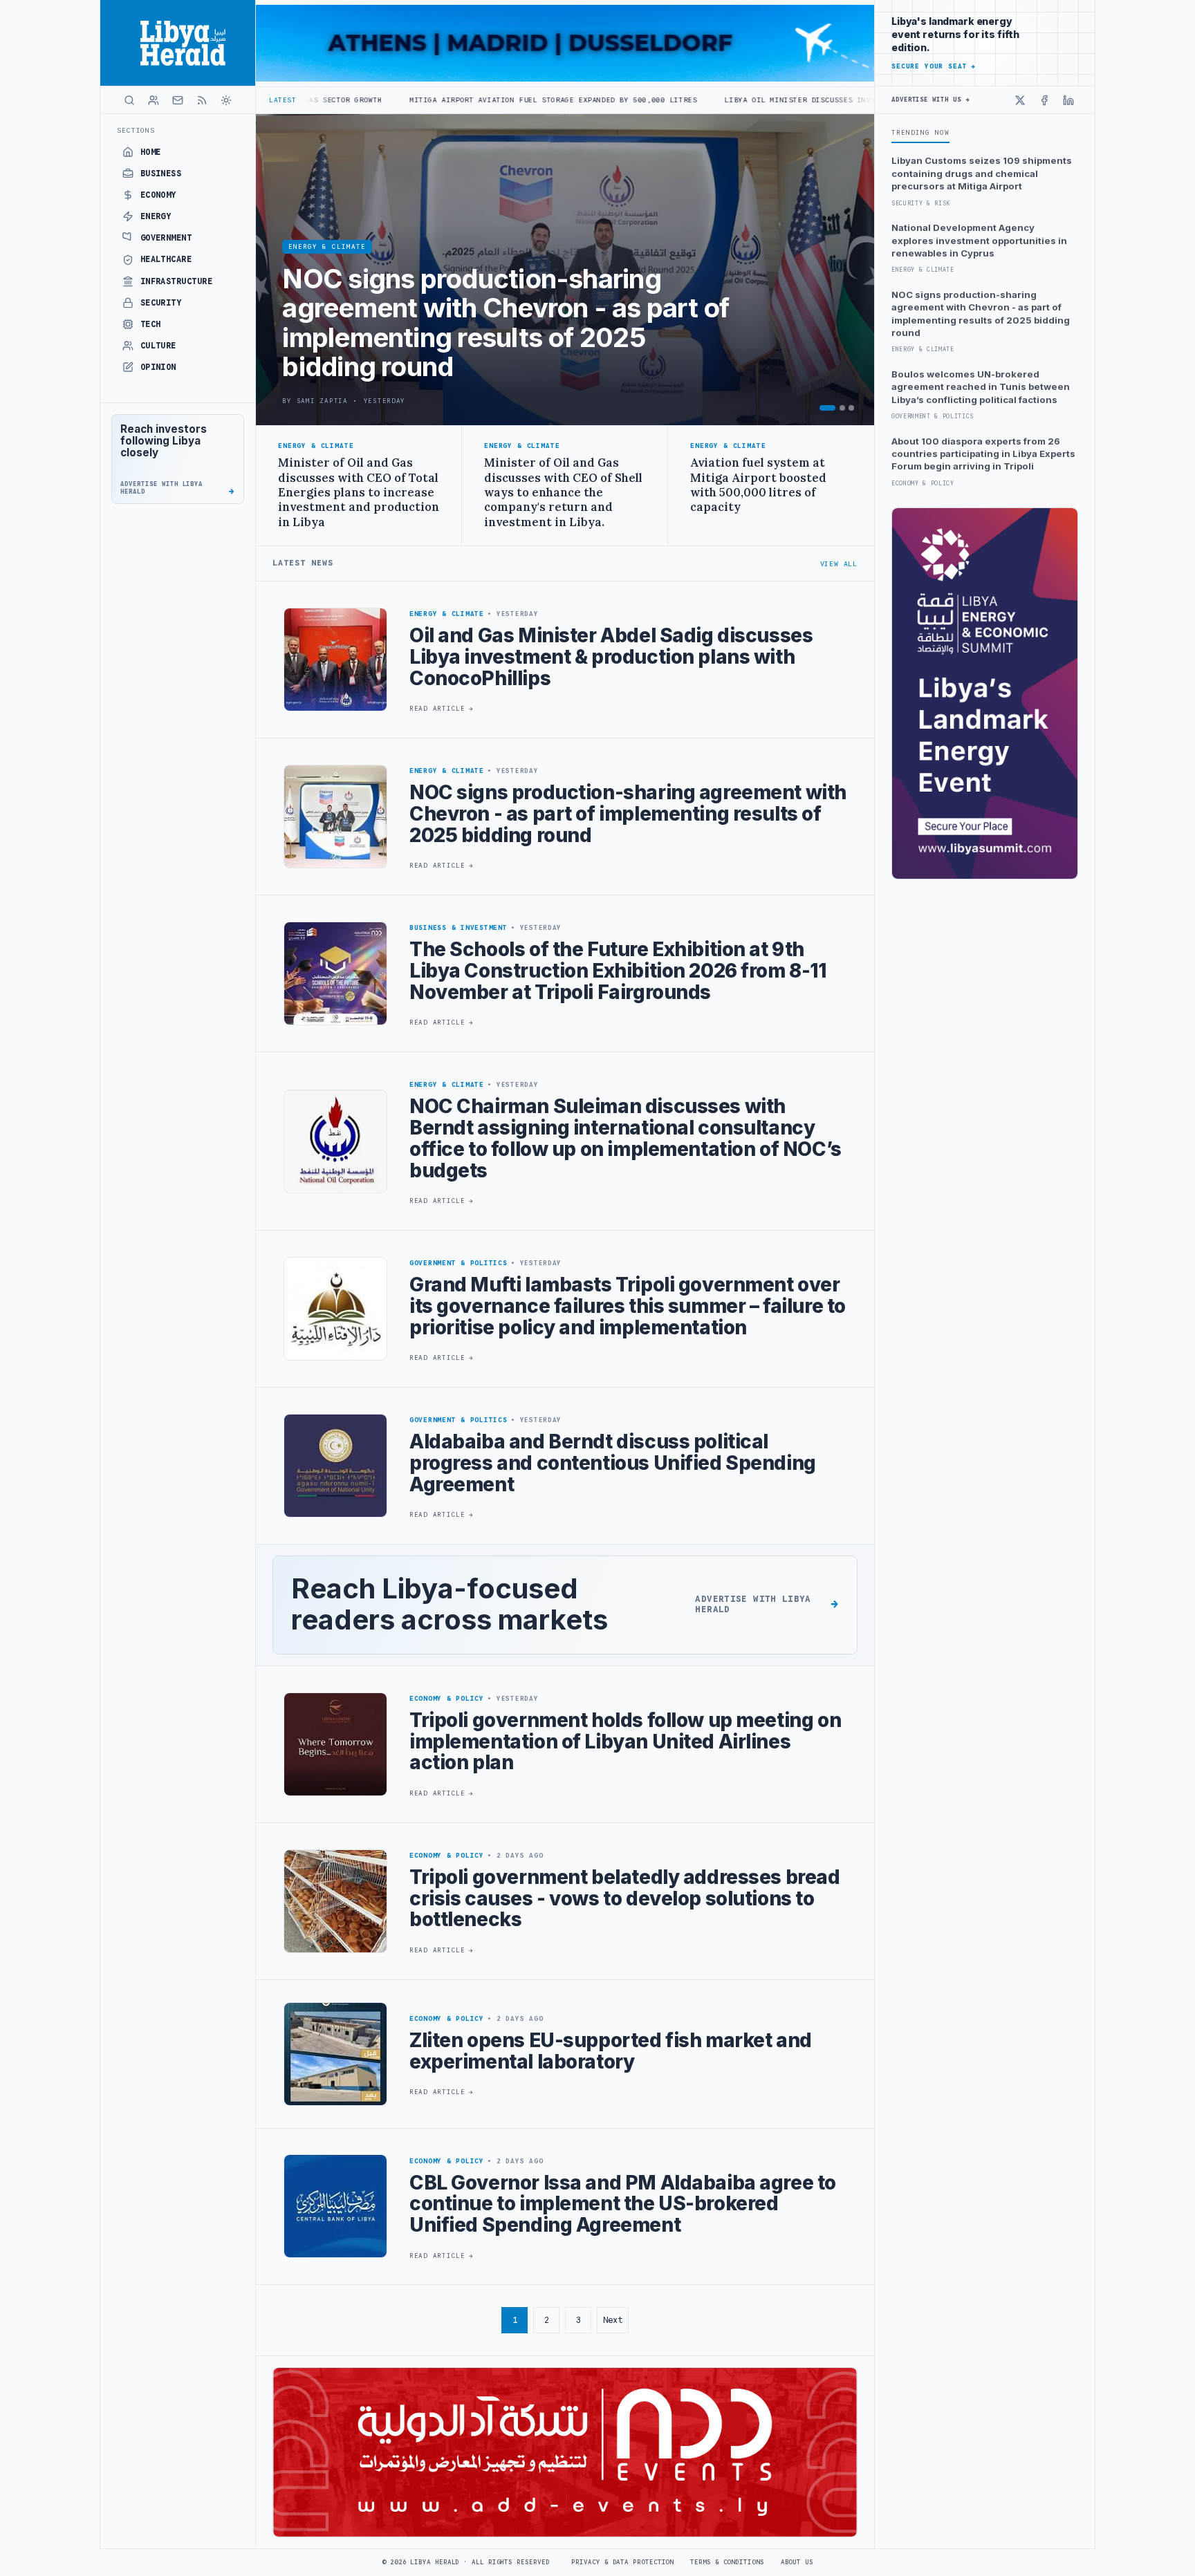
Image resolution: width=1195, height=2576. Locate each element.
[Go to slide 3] (851, 408)
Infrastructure (177, 281)
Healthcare (166, 259)
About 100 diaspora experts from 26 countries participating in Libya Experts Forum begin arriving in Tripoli (983, 454)
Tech (151, 324)
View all (839, 564)
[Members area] (154, 100)
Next (613, 2320)
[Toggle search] (129, 100)
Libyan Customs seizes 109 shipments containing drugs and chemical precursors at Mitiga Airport (982, 173)
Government (166, 238)
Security (161, 303)
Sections (136, 130)
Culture (158, 346)
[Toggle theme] (226, 100)
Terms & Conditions (727, 2562)
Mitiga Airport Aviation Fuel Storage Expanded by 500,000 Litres (395, 100)
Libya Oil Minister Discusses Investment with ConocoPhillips (700, 100)
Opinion (158, 367)
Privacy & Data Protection (622, 2562)
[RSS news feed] (202, 100)
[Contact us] (178, 100)
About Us (797, 2562)
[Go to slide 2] (842, 408)
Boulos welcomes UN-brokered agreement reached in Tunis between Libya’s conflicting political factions (981, 387)
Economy (158, 195)
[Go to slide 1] (827, 408)
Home (151, 152)
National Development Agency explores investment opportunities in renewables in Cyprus (979, 240)
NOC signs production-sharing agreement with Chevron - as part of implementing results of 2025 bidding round (981, 314)
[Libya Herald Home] (178, 43)
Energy (156, 216)
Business (161, 174)
